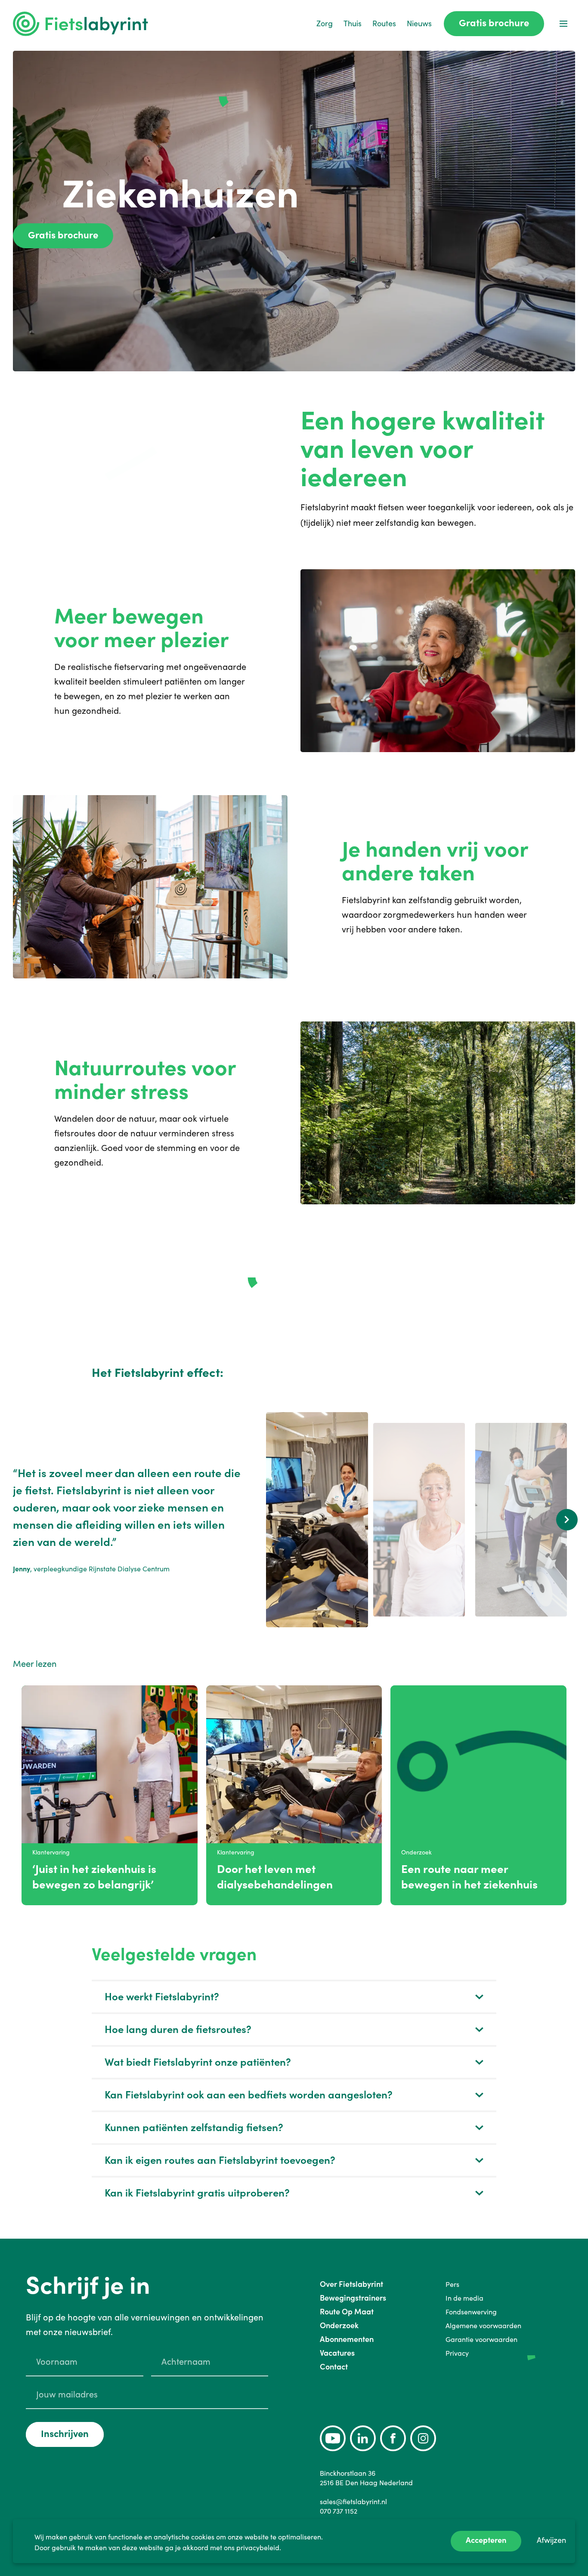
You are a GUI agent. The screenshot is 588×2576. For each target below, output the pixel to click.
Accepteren (486, 2540)
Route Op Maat (347, 2312)
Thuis (353, 23)
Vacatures (337, 2353)
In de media (464, 2298)
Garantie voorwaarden (481, 2339)
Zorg (325, 23)
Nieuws (419, 23)
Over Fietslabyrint (351, 2284)
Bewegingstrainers (353, 2298)
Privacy (457, 2353)
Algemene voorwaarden (483, 2326)
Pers (452, 2284)
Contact (334, 2367)
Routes (384, 23)
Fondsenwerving (471, 2312)
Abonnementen (347, 2339)
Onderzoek (339, 2325)
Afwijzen (551, 2540)
